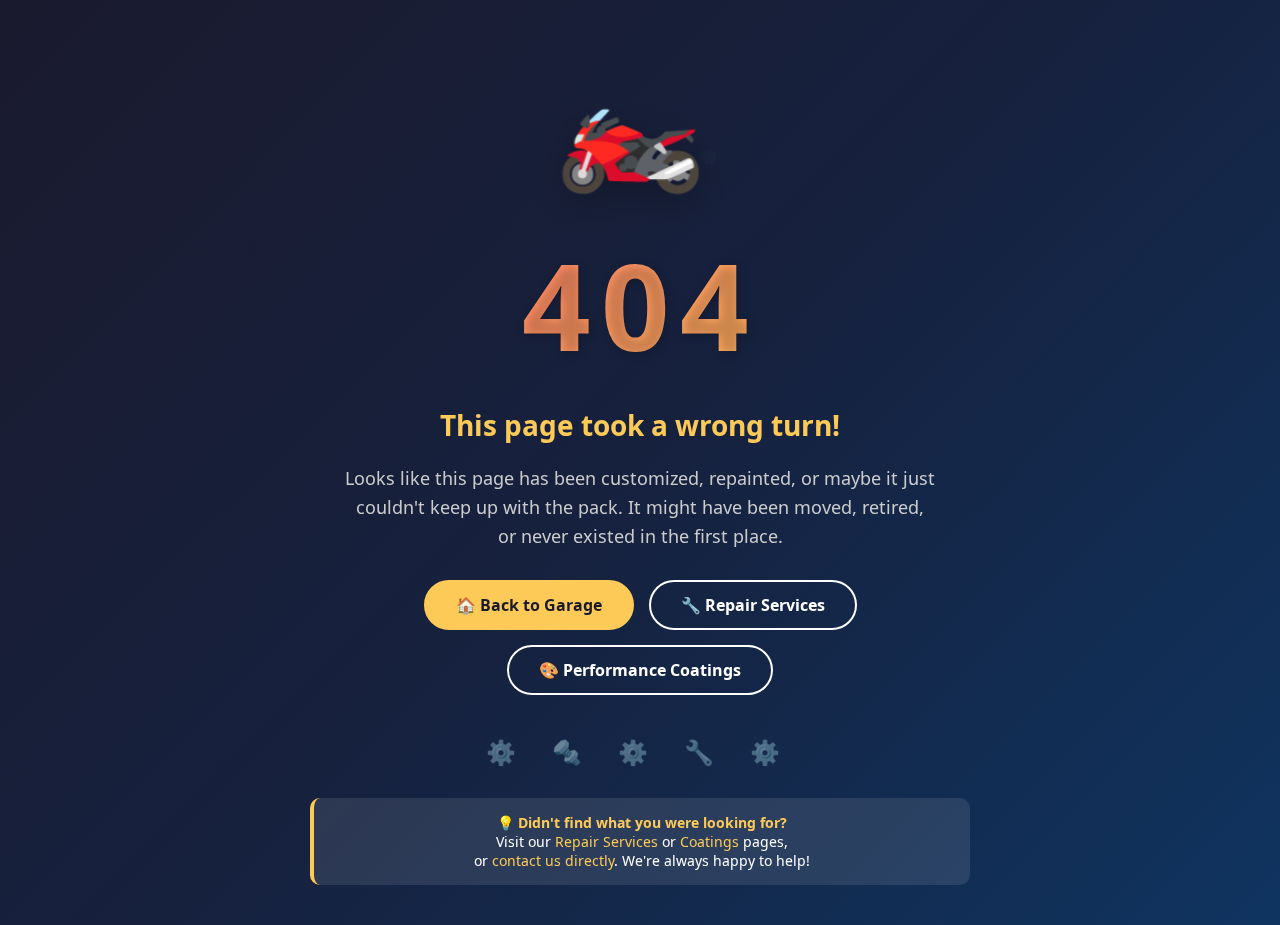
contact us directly (553, 860)
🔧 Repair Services (753, 605)
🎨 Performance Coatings (640, 670)
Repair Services (606, 841)
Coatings (709, 841)
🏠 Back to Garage (529, 605)
